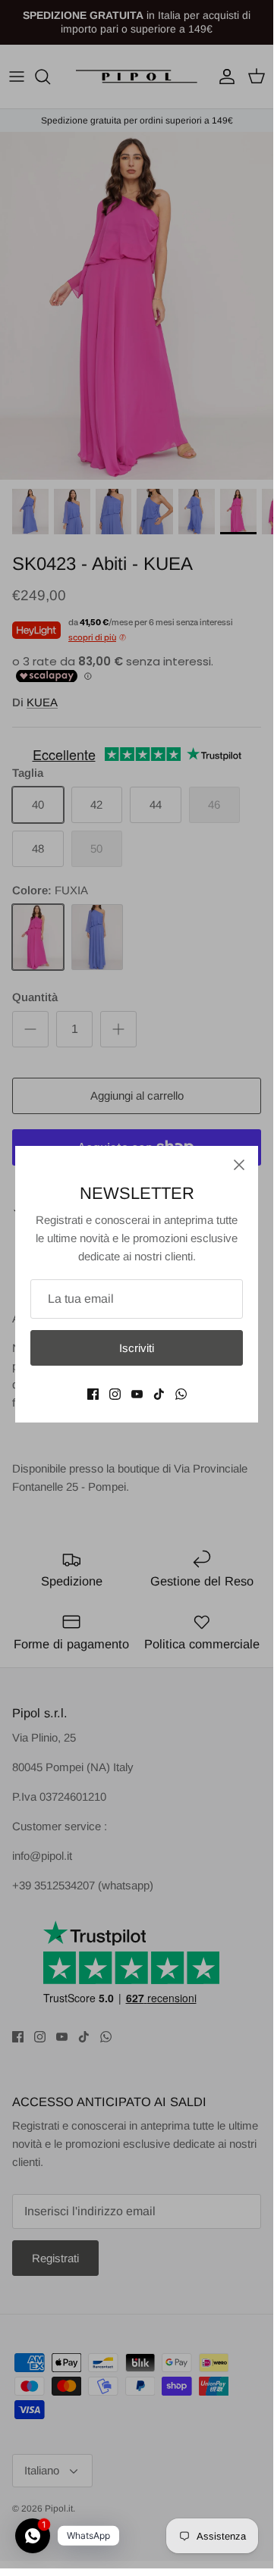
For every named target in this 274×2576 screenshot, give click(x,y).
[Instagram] (115, 1394)
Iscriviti (137, 1348)
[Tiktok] (159, 1394)
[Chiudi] (239, 1165)
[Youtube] (137, 1394)
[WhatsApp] (181, 1394)
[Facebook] (93, 1394)
